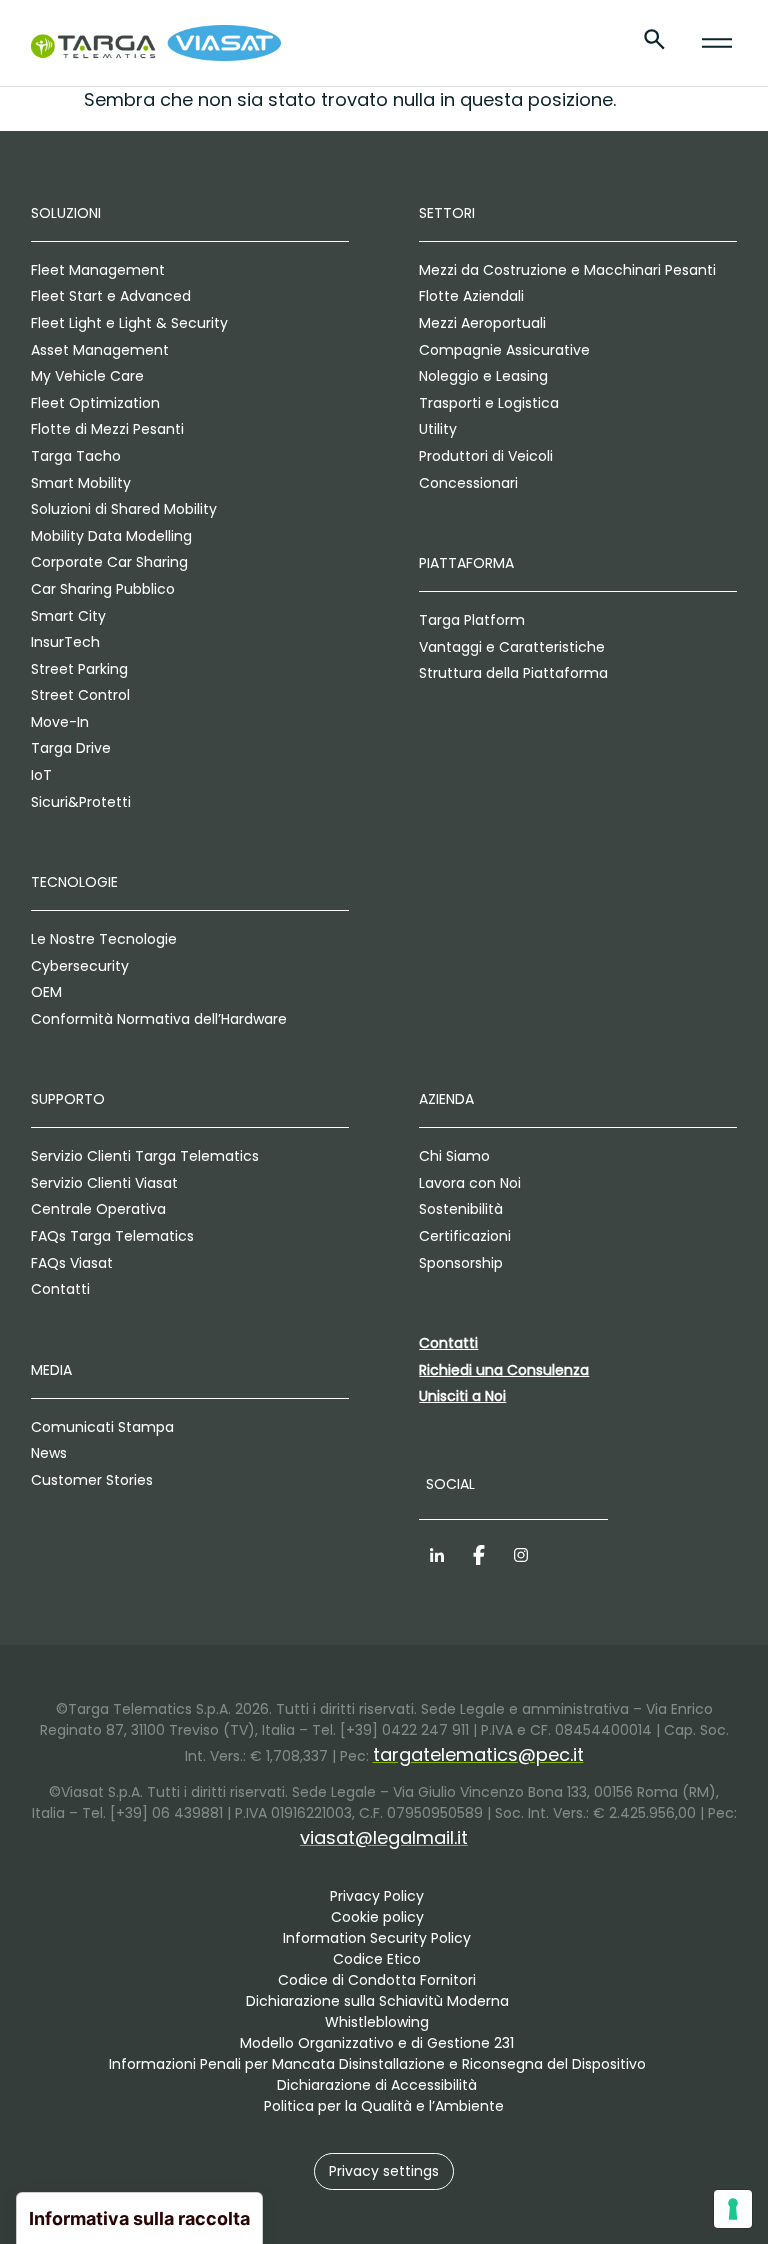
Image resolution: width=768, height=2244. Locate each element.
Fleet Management (98, 270)
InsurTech (65, 642)
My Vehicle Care (87, 376)
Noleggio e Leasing (483, 376)
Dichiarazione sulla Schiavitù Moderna (377, 2001)
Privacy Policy (377, 1896)
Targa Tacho (76, 456)
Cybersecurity (80, 966)
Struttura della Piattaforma (513, 673)
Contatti (60, 1289)
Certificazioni (465, 1236)
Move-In (60, 722)
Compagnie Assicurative (504, 350)
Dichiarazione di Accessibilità (377, 2085)
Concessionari (468, 483)
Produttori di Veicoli (486, 456)
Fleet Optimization (95, 403)
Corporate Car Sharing (109, 562)
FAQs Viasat (72, 1263)
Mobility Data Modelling (111, 536)
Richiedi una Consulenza (504, 1370)
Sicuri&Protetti (81, 802)
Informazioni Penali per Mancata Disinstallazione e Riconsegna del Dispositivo (377, 2064)
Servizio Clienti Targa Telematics (145, 1156)
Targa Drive (71, 748)
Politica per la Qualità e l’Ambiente (384, 2106)
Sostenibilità (461, 1209)
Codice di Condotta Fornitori (377, 1980)
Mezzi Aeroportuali (482, 323)
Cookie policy (377, 1917)
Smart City (68, 616)
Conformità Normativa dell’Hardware (159, 1019)
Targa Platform (472, 620)
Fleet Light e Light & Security (129, 323)
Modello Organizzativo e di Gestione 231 (377, 2043)
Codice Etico (377, 1959)
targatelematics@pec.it (478, 1754)
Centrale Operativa (98, 1209)
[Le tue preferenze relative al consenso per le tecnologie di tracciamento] (733, 2209)
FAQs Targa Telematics (112, 1236)
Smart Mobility (81, 483)
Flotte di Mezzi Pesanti (107, 429)
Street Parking (79, 669)
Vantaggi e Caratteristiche (512, 647)
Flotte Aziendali (471, 296)
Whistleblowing (377, 2022)
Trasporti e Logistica (489, 403)
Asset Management (100, 350)
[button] (384, 2171)
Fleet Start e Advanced (111, 296)
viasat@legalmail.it (384, 1837)
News (49, 1453)
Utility (438, 429)
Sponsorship (461, 1263)
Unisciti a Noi (462, 1396)
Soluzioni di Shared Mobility (124, 509)
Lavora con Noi (470, 1183)
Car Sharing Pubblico (103, 589)
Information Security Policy (377, 1938)
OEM (46, 992)
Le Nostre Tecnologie (104, 939)
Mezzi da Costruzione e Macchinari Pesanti (567, 270)
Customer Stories (92, 1480)
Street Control (80, 695)
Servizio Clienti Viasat (104, 1183)
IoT (41, 775)
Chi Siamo (454, 1156)
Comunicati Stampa (102, 1427)
